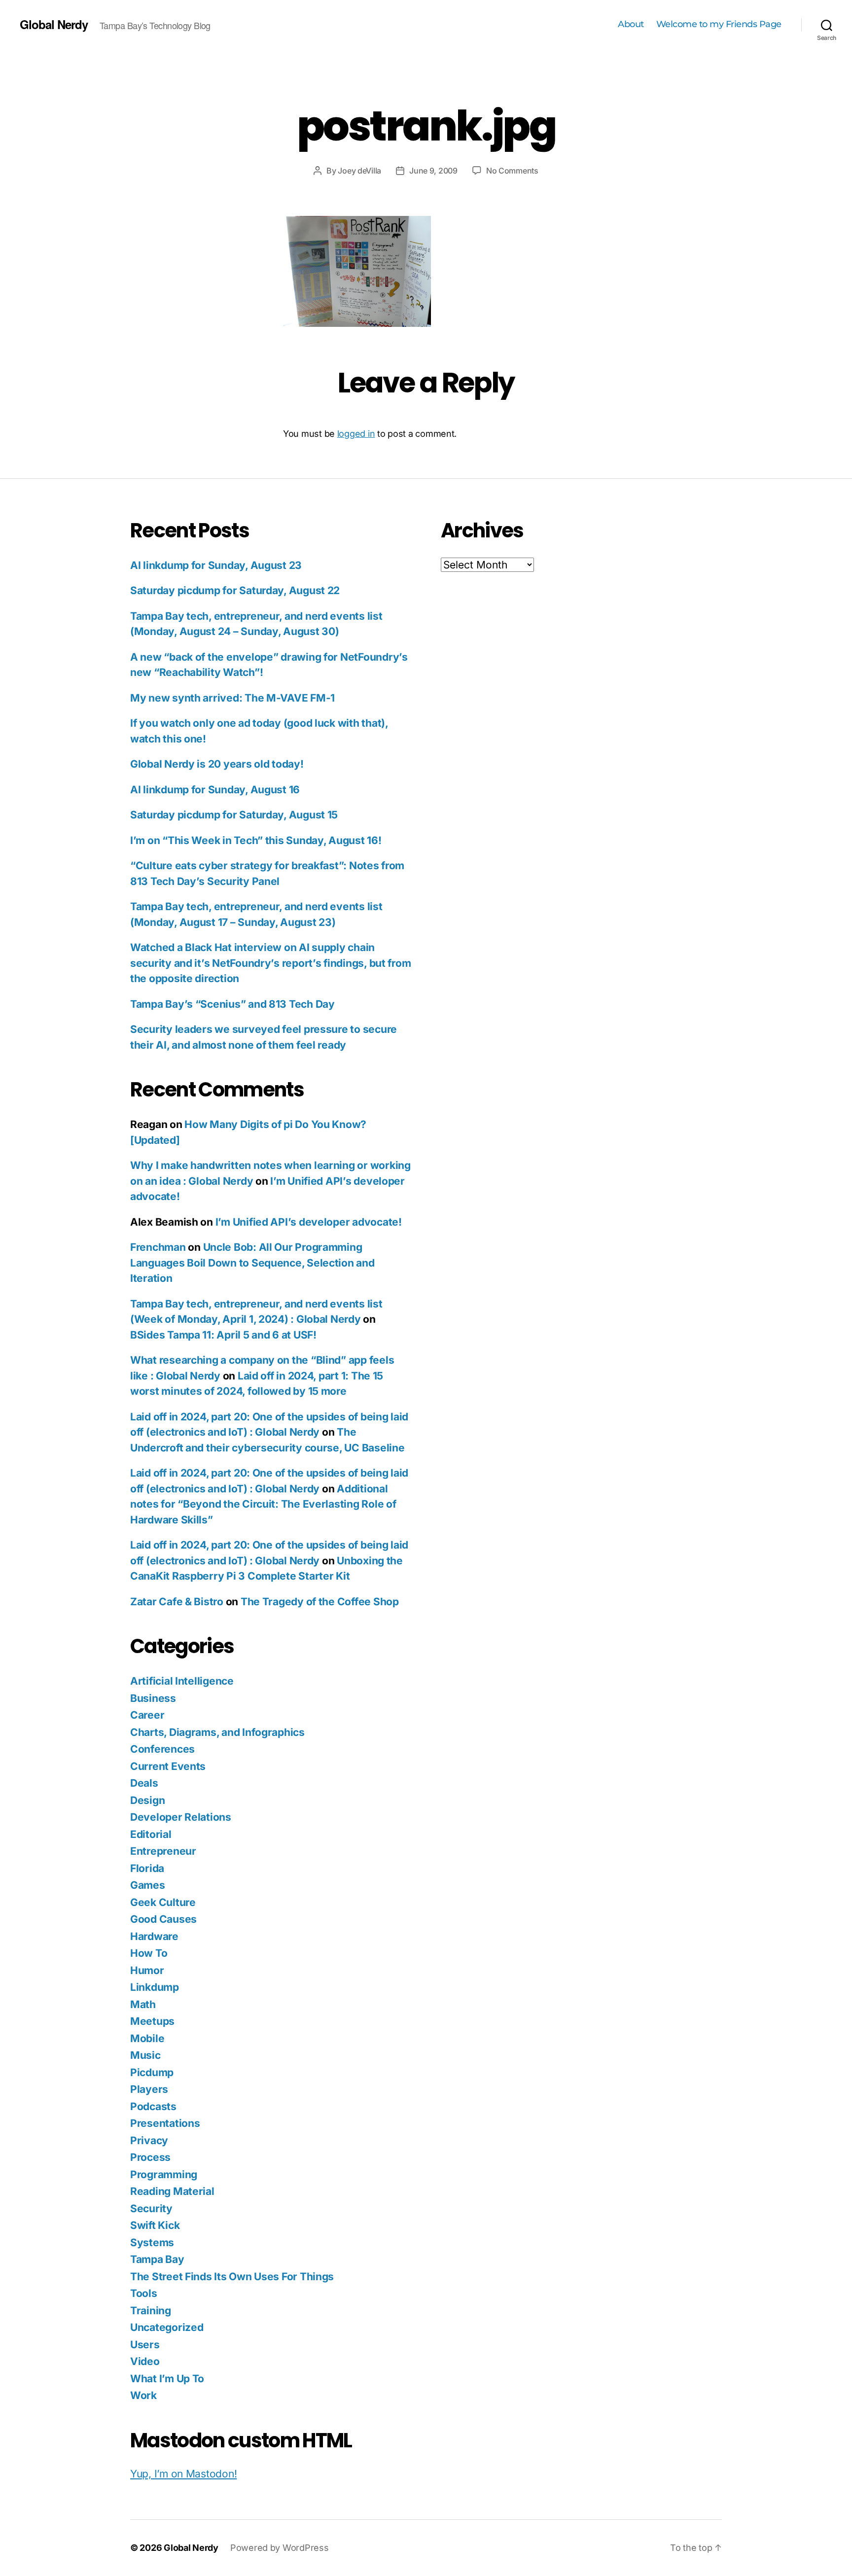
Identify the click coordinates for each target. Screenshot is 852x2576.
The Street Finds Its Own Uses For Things (232, 2276)
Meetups (152, 2021)
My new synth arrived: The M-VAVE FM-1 (232, 698)
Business (153, 1698)
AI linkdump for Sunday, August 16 (215, 790)
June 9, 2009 (433, 171)
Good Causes (163, 1919)
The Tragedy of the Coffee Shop (320, 1602)
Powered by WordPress (280, 2548)
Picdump (152, 2072)
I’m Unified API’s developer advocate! (309, 1222)
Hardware (154, 1936)
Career (147, 1715)
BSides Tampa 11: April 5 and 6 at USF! (223, 1335)
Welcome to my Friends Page (719, 24)
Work (143, 2395)
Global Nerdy (54, 24)
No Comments (512, 171)
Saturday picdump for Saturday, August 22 (235, 590)
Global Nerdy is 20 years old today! (217, 764)
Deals (144, 1783)
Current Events (168, 1766)
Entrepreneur (163, 1851)
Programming (164, 2174)
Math (143, 2004)
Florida (147, 1868)
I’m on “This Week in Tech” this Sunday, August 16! (256, 840)
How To (149, 1953)
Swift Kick (155, 2225)
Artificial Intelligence (182, 1681)
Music (145, 2055)
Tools (144, 2293)
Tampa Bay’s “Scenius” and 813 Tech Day (232, 1004)
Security (151, 2208)
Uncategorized (167, 2327)
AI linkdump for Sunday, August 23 (216, 565)
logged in (356, 434)
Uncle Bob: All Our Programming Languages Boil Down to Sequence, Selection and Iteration (252, 1263)
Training (151, 2311)
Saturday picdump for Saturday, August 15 (234, 815)
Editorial (151, 1834)
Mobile (147, 2038)
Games (148, 1885)
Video (145, 2361)
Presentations (165, 2123)
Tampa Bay (157, 2259)
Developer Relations (181, 1817)
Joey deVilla (359, 171)
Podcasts (153, 2106)
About (631, 24)
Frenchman (158, 1247)
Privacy (149, 2140)
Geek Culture (163, 1902)
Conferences (162, 1749)
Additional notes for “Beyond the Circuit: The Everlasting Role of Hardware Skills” (263, 1504)
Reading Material (172, 2191)
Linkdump (155, 1987)
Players (149, 2089)
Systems (152, 2242)
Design (147, 1800)
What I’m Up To (167, 2379)
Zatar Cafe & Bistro (177, 1602)
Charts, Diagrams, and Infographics (217, 1732)
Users (145, 2345)
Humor (147, 1970)
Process (150, 2157)
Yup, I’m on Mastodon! (183, 2474)
